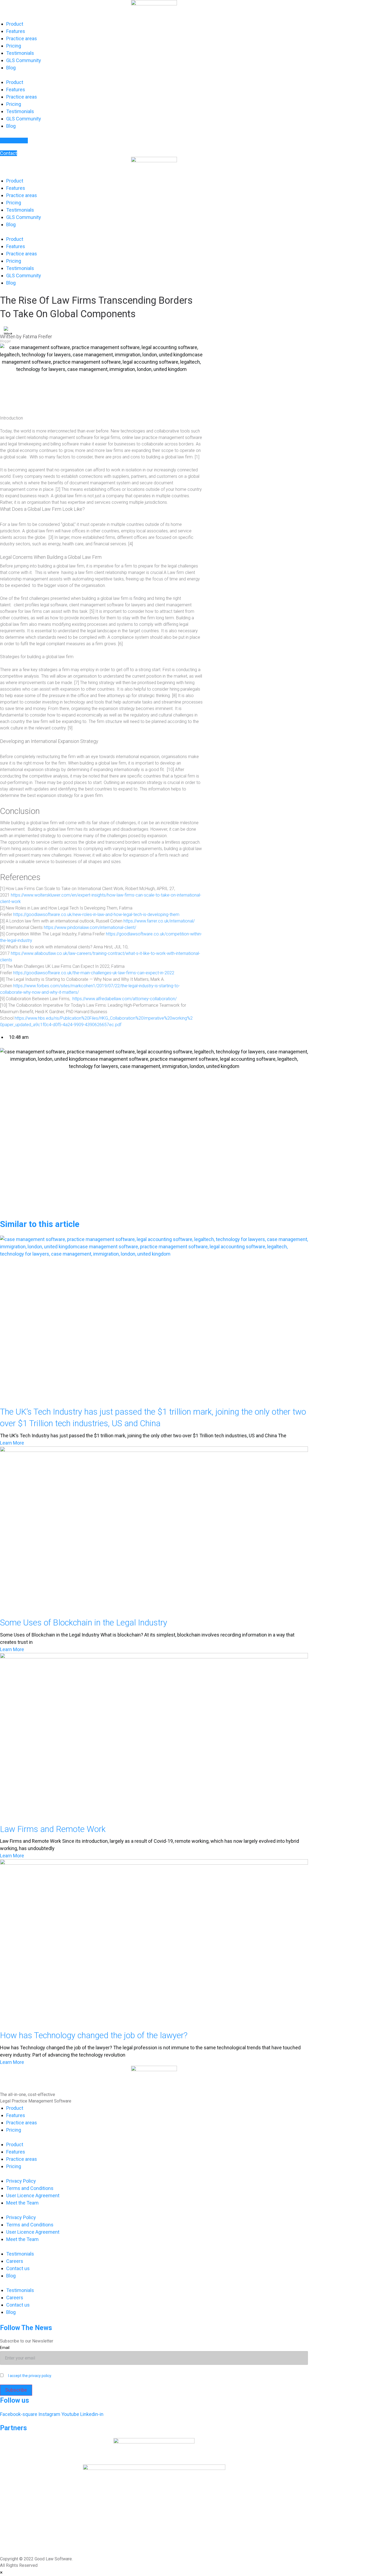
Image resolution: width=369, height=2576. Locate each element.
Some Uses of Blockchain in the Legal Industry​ (84, 1623)
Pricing (14, 46)
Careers (15, 2261)
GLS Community (24, 60)
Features (16, 31)
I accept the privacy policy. (30, 2376)
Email (5, 2348)
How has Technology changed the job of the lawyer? (94, 2035)
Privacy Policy (21, 2181)
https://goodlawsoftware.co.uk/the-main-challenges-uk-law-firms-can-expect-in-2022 (93, 973)
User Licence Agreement (33, 2195)
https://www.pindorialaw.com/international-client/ (89, 927)
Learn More (12, 1443)
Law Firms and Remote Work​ (53, 1829)
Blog (11, 68)
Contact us (18, 2268)
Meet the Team (22, 2203)
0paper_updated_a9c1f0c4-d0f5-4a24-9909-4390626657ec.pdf (61, 1025)
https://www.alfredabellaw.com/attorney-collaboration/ (125, 999)
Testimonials (20, 53)
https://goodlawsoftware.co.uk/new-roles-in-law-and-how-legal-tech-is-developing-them (96, 915)
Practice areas (22, 38)
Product (15, 24)
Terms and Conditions (30, 2188)
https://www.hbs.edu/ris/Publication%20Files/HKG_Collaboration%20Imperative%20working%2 (103, 1018)
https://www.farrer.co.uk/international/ (159, 921)
